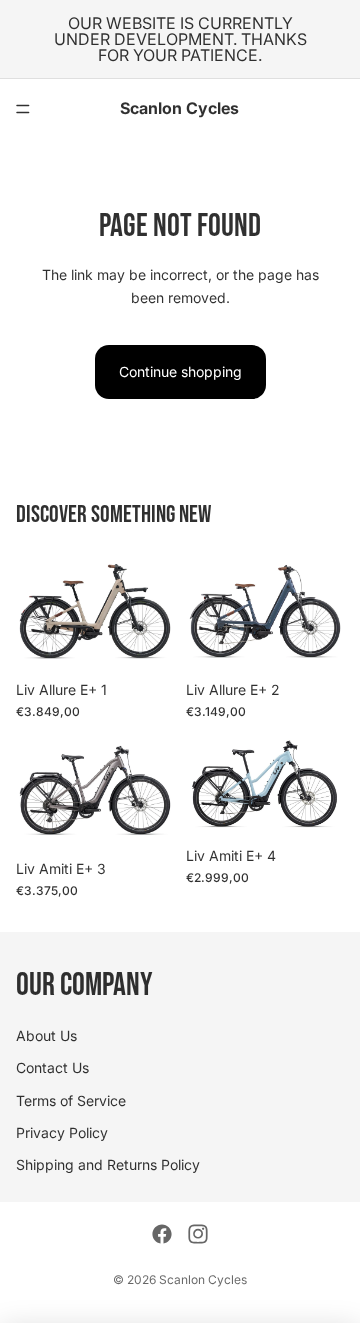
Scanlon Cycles (203, 1279)
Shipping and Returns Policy (108, 1165)
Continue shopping (180, 371)
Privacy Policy (62, 1132)
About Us (46, 1035)
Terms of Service (71, 1100)
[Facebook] (162, 1234)
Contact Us (52, 1067)
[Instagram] (198, 1234)
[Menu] (23, 109)
